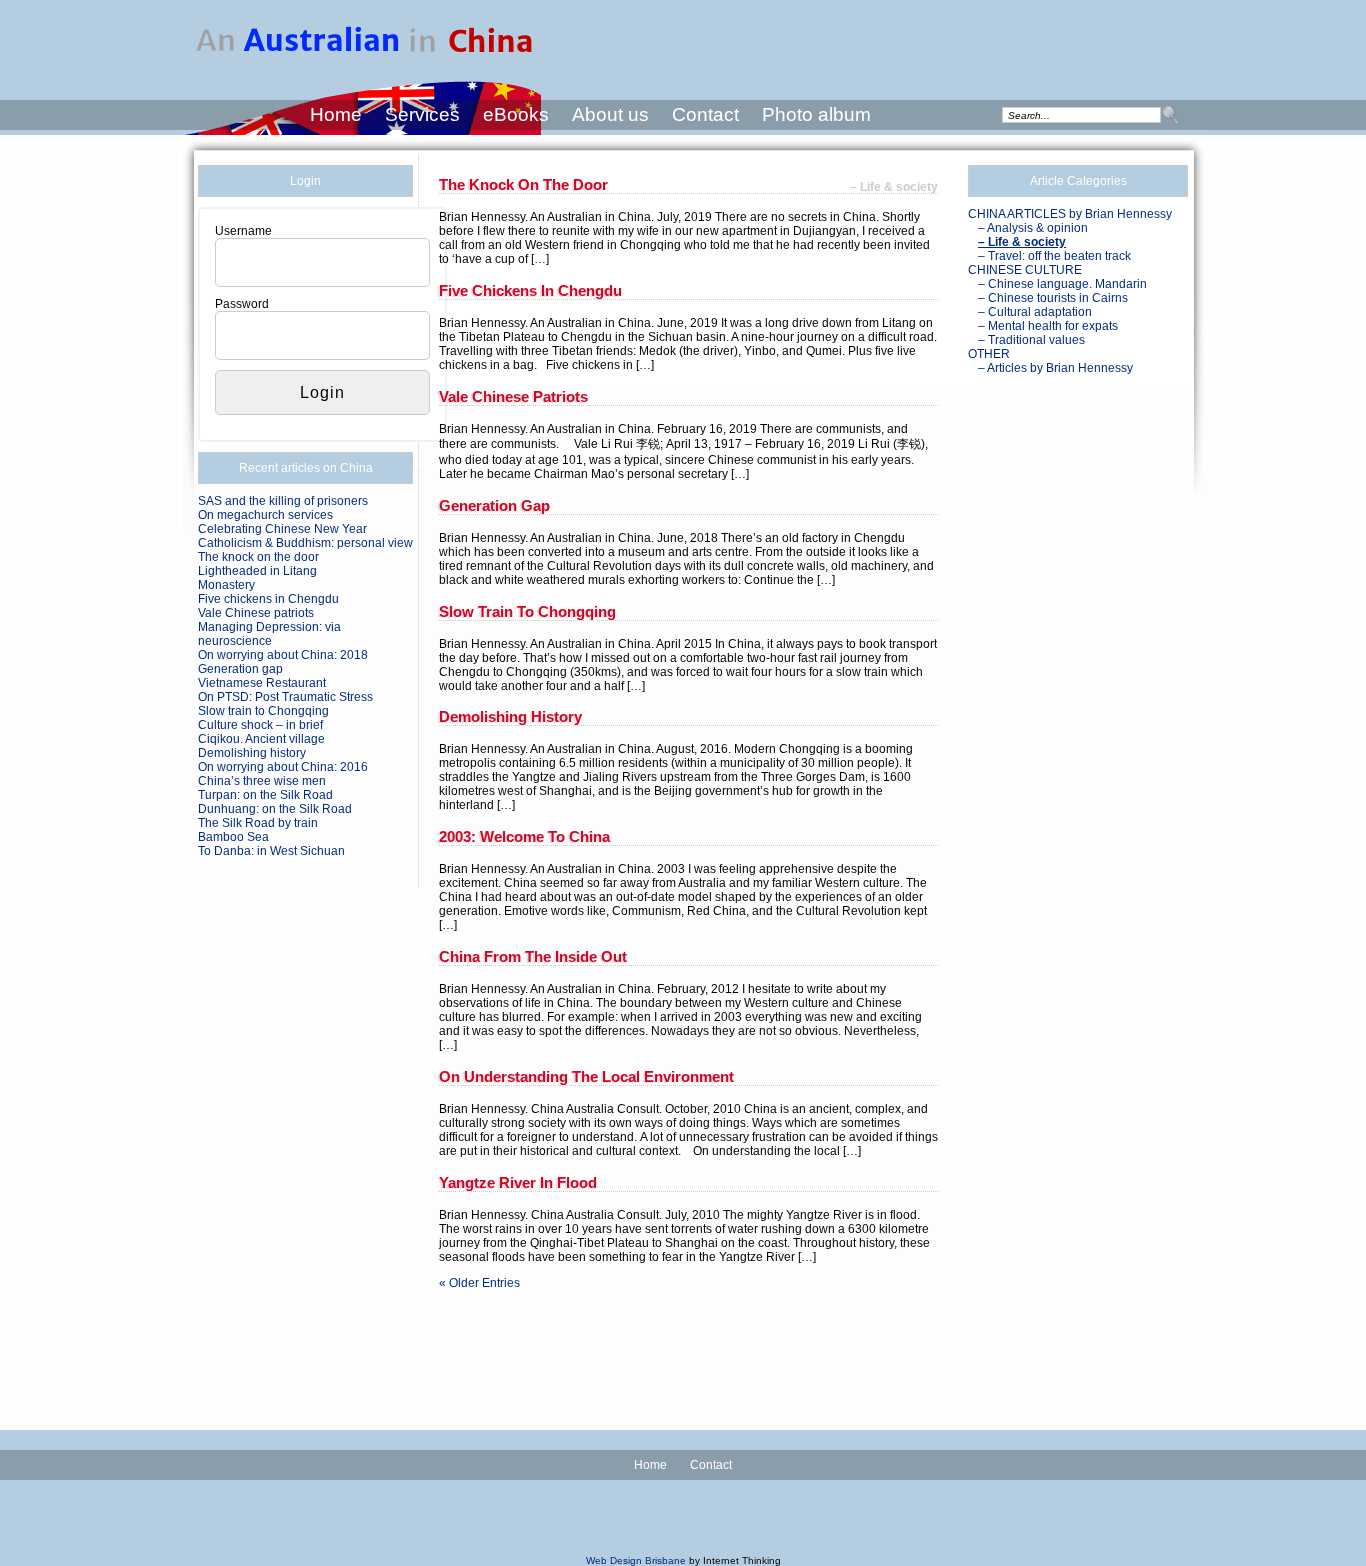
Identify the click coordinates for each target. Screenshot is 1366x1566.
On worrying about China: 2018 (283, 655)
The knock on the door (258, 557)
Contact (705, 114)
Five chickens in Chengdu (268, 599)
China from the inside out (533, 956)
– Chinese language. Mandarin (1062, 284)
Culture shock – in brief (260, 725)
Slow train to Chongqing (263, 711)
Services (422, 114)
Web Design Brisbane (636, 1560)
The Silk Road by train (258, 823)
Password (242, 304)
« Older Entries (479, 1283)
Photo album (816, 114)
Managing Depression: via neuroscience (269, 634)
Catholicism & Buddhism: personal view (305, 543)
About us (610, 114)
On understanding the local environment (586, 1076)
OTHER (989, 354)
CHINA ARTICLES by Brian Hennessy (1070, 214)
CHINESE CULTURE (1025, 270)
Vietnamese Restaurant (262, 683)
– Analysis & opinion (1033, 228)
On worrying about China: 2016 (283, 767)
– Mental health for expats (1048, 326)
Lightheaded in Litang (257, 571)
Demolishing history (252, 753)
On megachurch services (265, 515)
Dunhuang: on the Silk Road (275, 809)
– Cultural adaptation (1035, 312)
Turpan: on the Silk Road (265, 795)
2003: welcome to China (524, 836)
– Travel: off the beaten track (1054, 256)
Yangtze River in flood (518, 1182)
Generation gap (240, 669)
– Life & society (1022, 242)
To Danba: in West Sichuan (271, 851)
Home (336, 114)
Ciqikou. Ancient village (261, 739)
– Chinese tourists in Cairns (1053, 298)
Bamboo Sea (233, 837)
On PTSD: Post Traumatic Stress (285, 697)
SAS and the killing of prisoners (283, 501)
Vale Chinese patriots (256, 613)
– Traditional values (1031, 340)
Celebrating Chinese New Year (282, 529)
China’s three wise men (262, 781)
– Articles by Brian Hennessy (1055, 368)
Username (243, 231)
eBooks (516, 114)
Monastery (226, 585)
